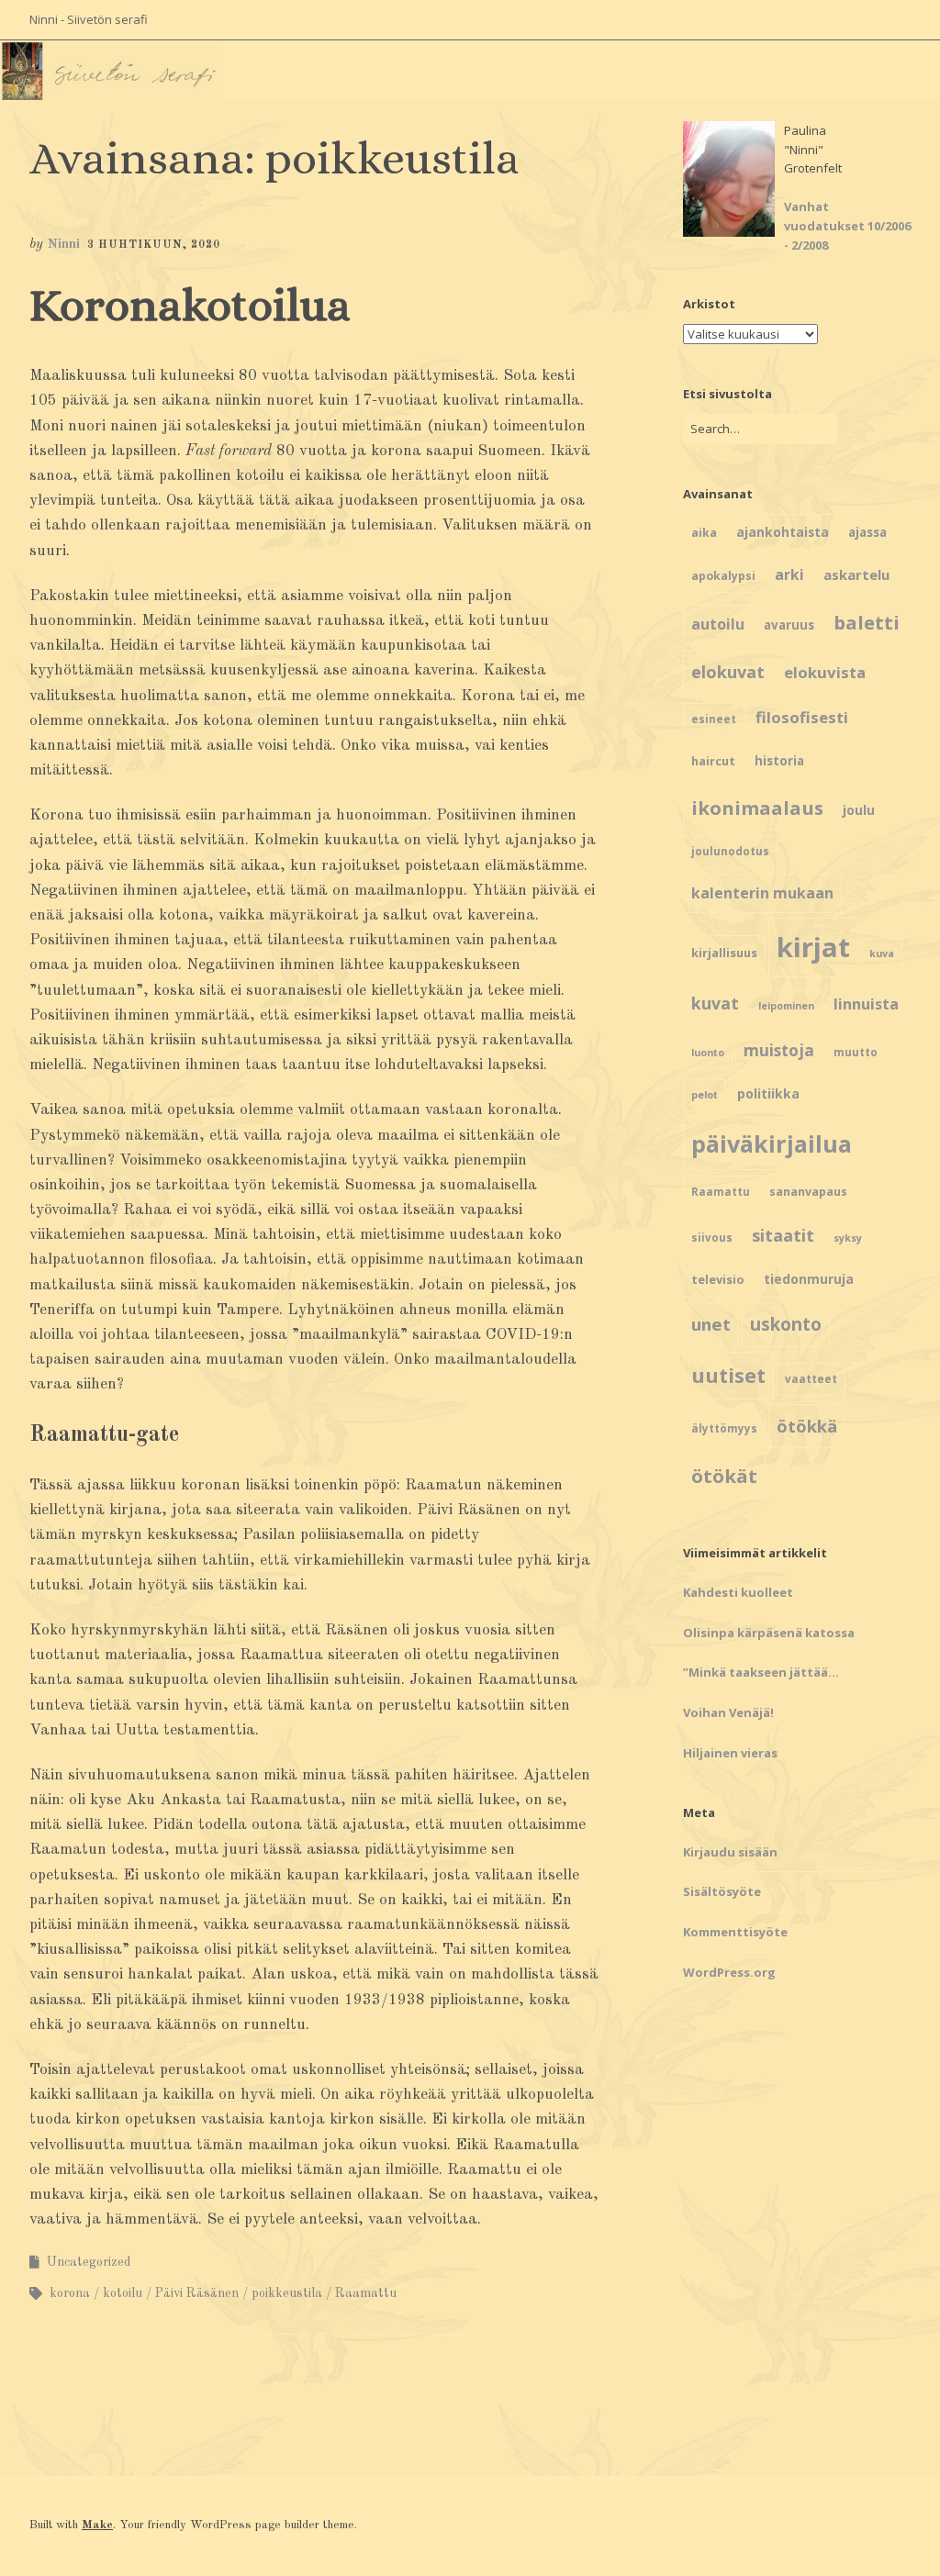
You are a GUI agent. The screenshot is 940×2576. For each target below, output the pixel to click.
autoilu (718, 624)
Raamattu (366, 2293)
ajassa (867, 532)
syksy (848, 1238)
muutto (856, 1052)
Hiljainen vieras (730, 1753)
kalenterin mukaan (762, 893)
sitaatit (783, 1235)
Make (97, 2525)
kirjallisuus (724, 953)
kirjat (813, 947)
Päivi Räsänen (197, 2293)
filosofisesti (802, 717)
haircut (713, 761)
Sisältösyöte (722, 1891)
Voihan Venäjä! (728, 1712)
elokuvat (728, 672)
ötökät (724, 1476)
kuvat (715, 1003)
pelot (705, 1095)
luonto (708, 1053)
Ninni (63, 245)
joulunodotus (730, 851)
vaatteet (811, 1379)
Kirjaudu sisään (730, 1852)
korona (70, 2293)
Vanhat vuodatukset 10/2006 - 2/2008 (847, 226)
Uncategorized (89, 2262)
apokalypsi (723, 576)
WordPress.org (729, 1972)
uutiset (728, 1375)
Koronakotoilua (190, 305)
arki (789, 574)
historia (779, 761)
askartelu (856, 574)
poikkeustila (287, 2293)
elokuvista (825, 672)
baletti (867, 622)
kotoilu (123, 2293)
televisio (718, 1279)
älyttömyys (724, 1428)
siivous (712, 1238)
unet (711, 1324)
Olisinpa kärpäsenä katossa (769, 1633)
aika (704, 533)
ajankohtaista (783, 532)
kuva (882, 953)
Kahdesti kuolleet (738, 1592)
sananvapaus (808, 1192)
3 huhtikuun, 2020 (154, 245)
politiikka (768, 1093)
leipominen (786, 1006)
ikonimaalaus (757, 808)
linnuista (866, 1004)
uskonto (786, 1324)
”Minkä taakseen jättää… (761, 1672)
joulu (859, 810)
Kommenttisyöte (735, 1932)
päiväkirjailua (772, 1143)
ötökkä (807, 1426)
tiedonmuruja (809, 1279)
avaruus (789, 625)
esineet (714, 719)
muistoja (779, 1050)
